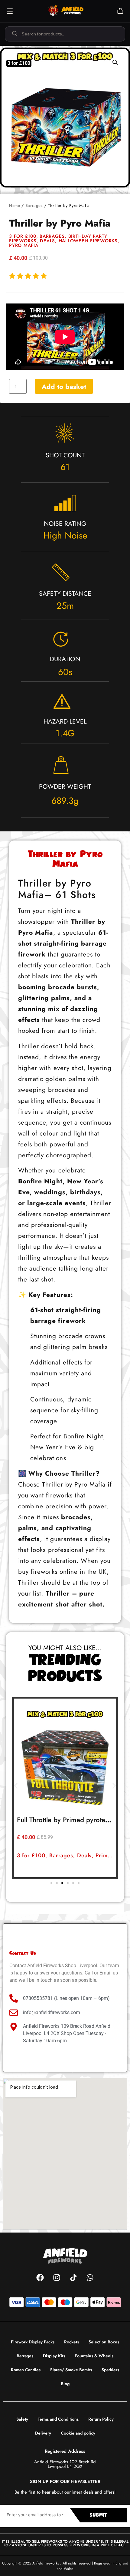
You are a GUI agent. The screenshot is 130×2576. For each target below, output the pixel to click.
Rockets (71, 2342)
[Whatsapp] (90, 2277)
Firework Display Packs (33, 2342)
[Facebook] (40, 2277)
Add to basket (64, 386)
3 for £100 (23, 236)
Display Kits (54, 2356)
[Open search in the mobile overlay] (65, 34)
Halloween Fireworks (88, 241)
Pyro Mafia (24, 245)
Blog (65, 2384)
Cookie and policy (78, 2433)
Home (15, 206)
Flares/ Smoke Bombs (71, 2370)
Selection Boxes (104, 2342)
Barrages (34, 206)
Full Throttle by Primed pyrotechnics (70, 1820)
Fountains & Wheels (94, 2356)
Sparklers (110, 2370)
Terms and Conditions (58, 2419)
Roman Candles (26, 2370)
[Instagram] (57, 2277)
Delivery (43, 2433)
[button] (115, 62)
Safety (22, 2419)
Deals (47, 241)
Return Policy (101, 2419)
